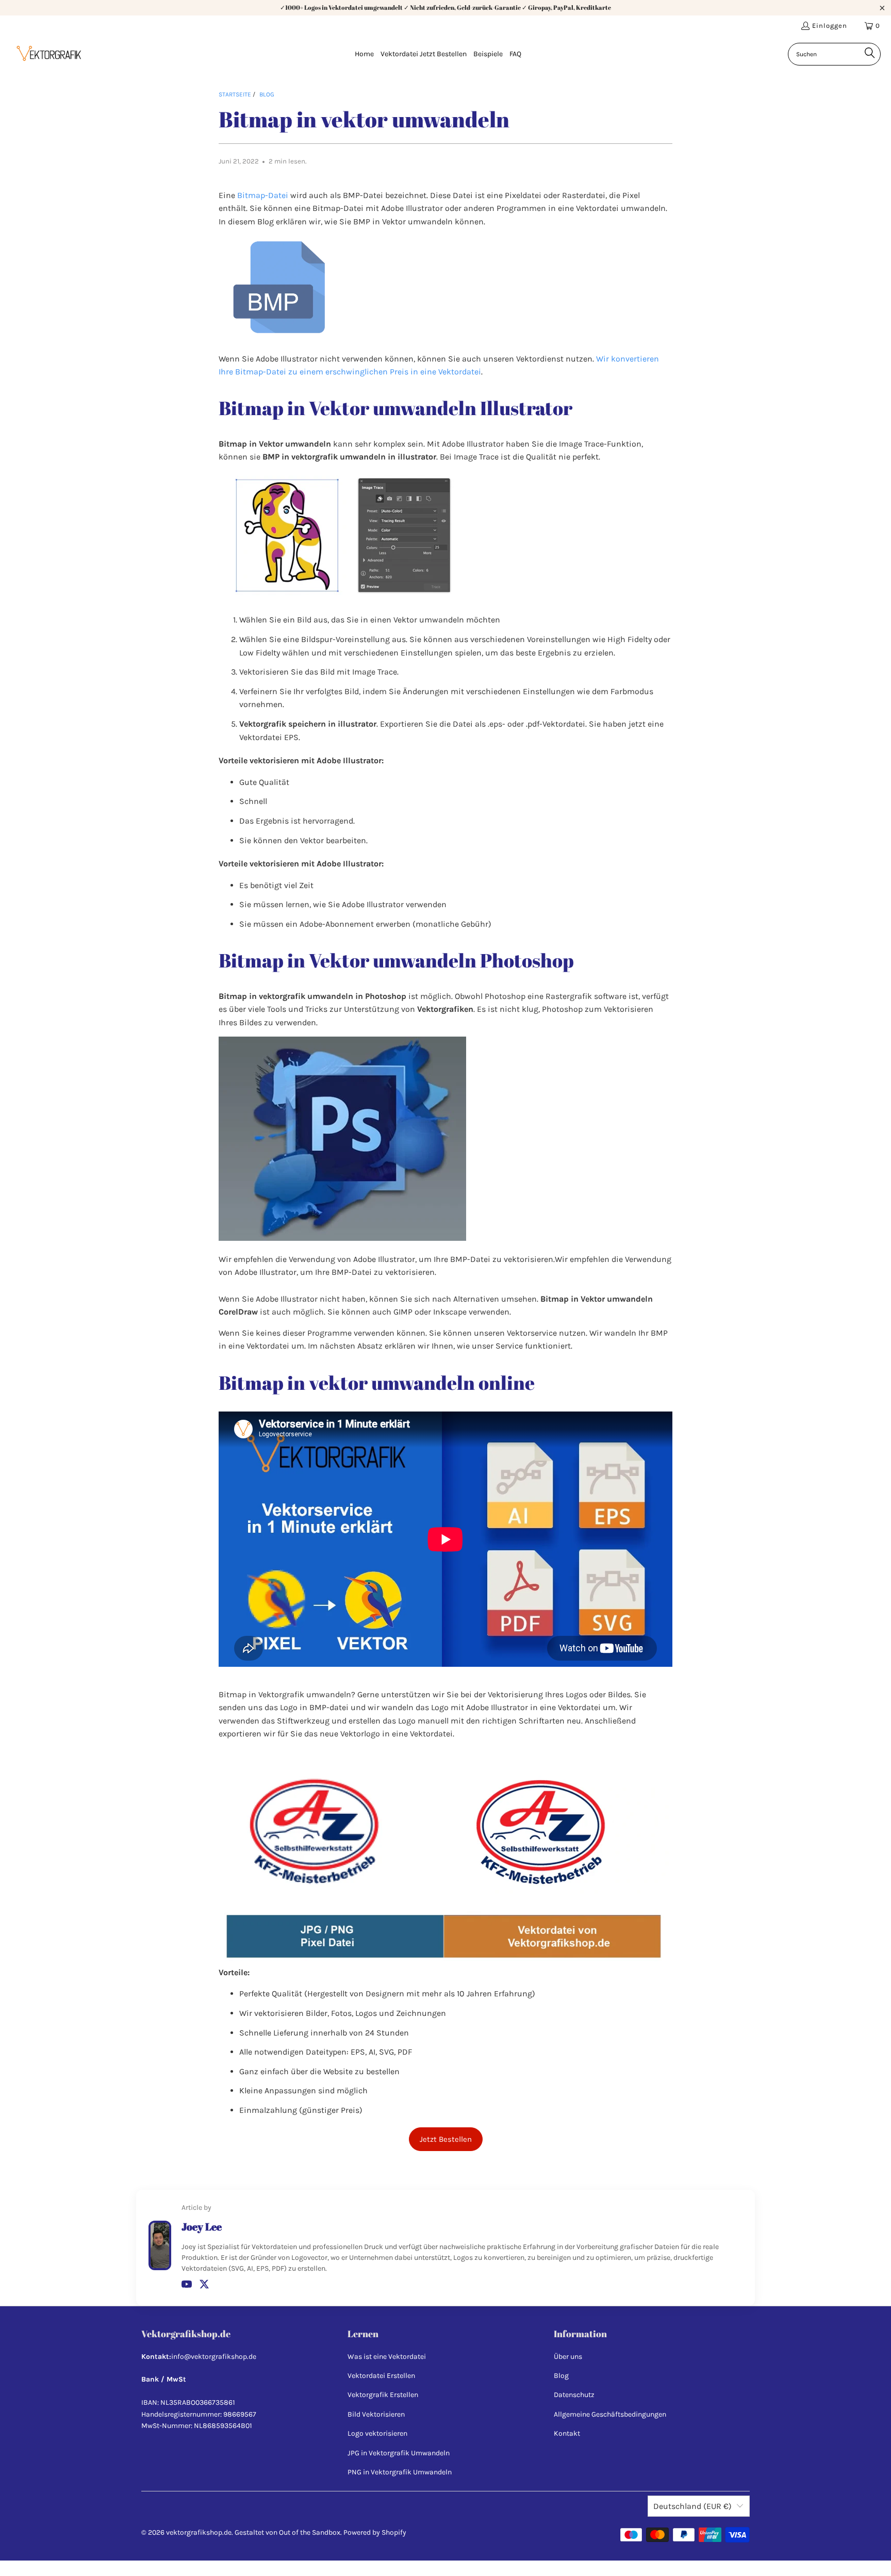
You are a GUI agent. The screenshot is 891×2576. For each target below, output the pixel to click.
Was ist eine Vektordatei (387, 2357)
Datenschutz (574, 2395)
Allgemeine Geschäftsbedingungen (610, 2414)
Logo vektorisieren (377, 2433)
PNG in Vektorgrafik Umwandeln (400, 2472)
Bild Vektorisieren (376, 2414)
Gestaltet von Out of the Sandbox (287, 2532)
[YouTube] (187, 2284)
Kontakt (567, 2433)
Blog (561, 2376)
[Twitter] (204, 2284)
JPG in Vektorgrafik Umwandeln (399, 2453)
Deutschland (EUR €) (692, 2506)
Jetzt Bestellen (446, 2139)
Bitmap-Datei (263, 195)
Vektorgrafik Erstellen (383, 2395)
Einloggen (830, 26)
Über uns (568, 2357)
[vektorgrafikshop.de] (49, 55)
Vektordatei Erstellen (381, 2376)
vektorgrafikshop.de (199, 2532)
